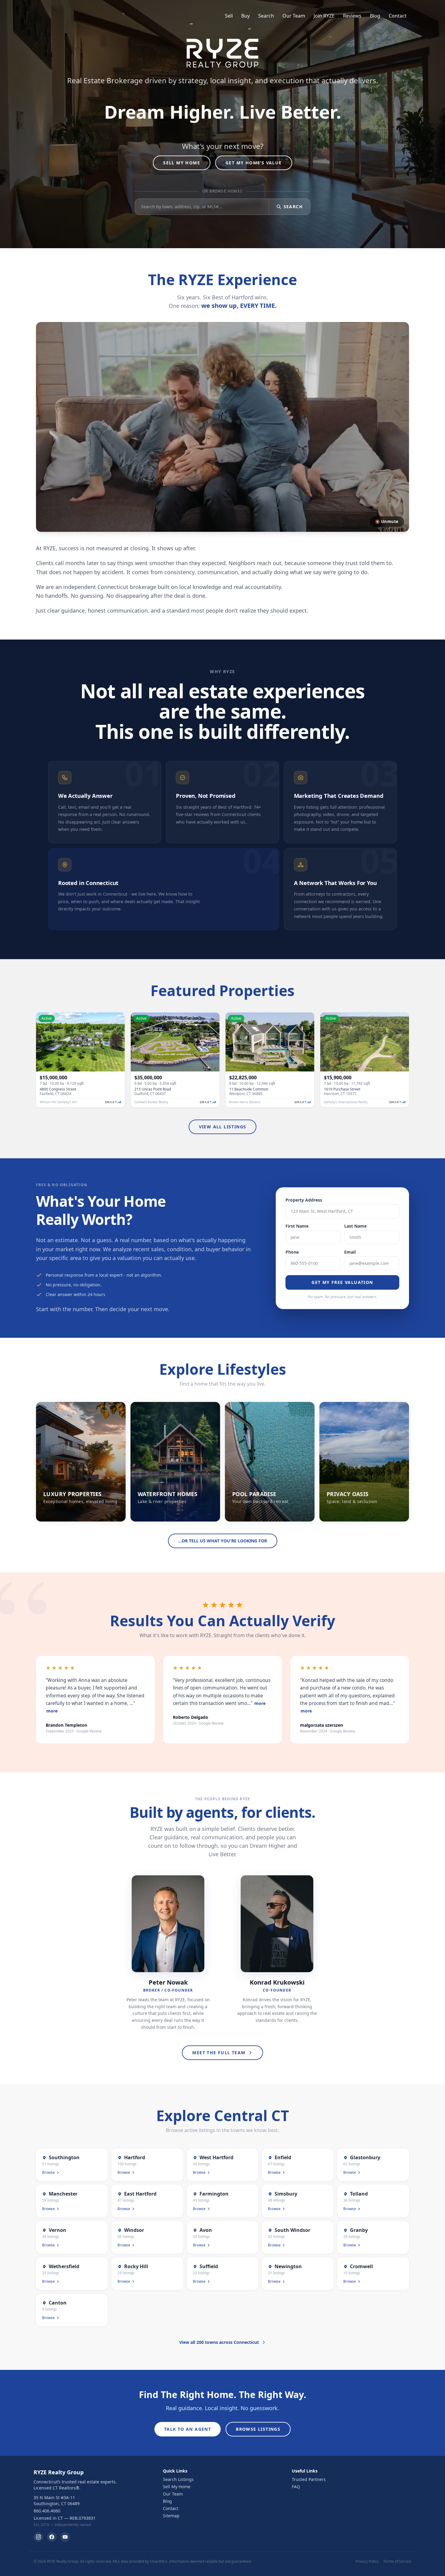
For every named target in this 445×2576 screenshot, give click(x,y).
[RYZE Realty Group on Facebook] (52, 2537)
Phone (292, 1252)
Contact (398, 16)
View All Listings (223, 1127)
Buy (246, 16)
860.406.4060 (47, 2511)
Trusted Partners (309, 2479)
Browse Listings (258, 2429)
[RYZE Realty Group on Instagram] (38, 2537)
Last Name (355, 1226)
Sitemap (171, 2516)
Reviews (352, 16)
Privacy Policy (367, 2561)
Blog (375, 16)
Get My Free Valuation (342, 1282)
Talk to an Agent (188, 2429)
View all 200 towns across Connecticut (219, 2342)
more (52, 1711)
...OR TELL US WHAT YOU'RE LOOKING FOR (223, 1541)
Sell (229, 16)
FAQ (296, 2487)
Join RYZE (324, 16)
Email (350, 1252)
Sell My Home (182, 163)
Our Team (294, 16)
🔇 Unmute (387, 521)
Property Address (304, 1200)
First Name (297, 1226)
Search (266, 16)
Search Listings (178, 2479)
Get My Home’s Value (254, 163)
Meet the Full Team (219, 2053)
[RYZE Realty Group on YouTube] (65, 2537)
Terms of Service (397, 2561)
